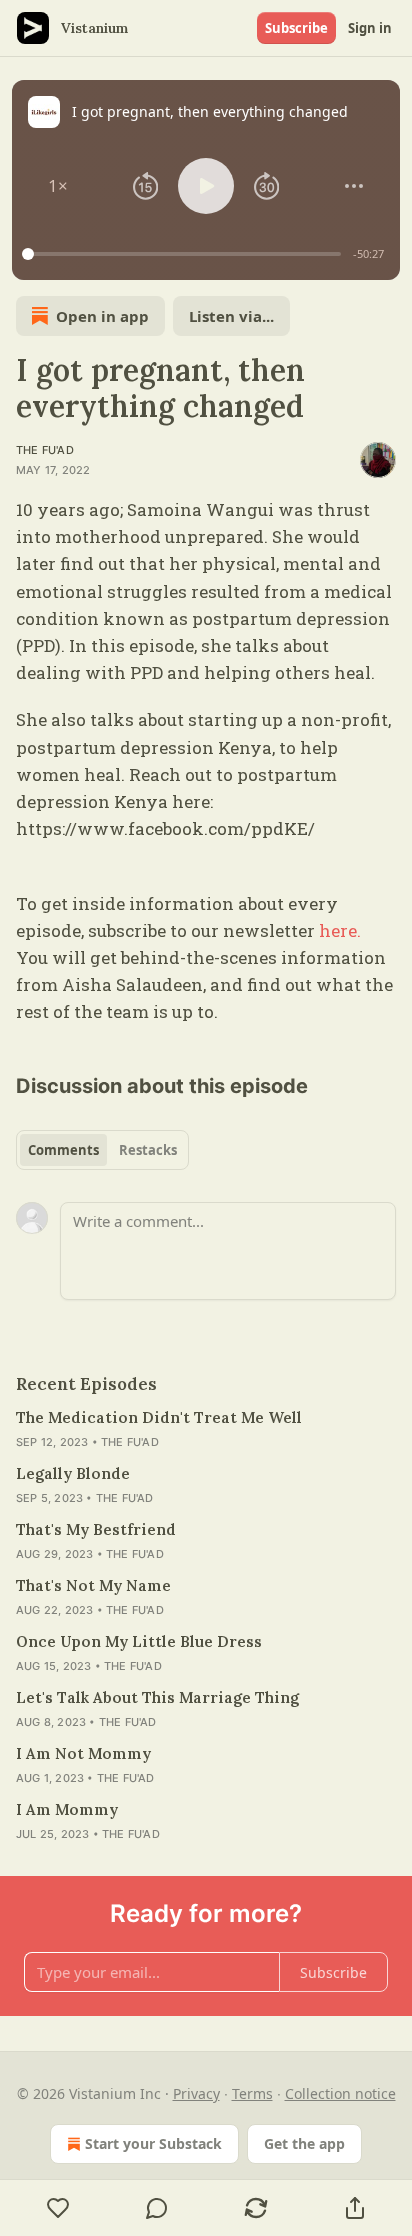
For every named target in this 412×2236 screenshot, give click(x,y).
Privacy (196, 2093)
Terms (252, 2093)
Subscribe (296, 28)
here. (340, 930)
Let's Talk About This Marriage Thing (157, 1697)
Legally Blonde (73, 1473)
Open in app (102, 316)
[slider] (184, 254)
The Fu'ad (45, 450)
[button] (58, 186)
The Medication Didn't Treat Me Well (159, 1417)
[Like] (58, 2208)
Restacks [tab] (148, 1150)
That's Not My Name (93, 1585)
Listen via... (231, 316)
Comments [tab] (63, 1150)
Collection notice (340, 2093)
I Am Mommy (67, 1809)
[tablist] (102, 1150)
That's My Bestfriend (96, 1529)
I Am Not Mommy (83, 1753)
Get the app (304, 2143)
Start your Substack (153, 2143)
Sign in (370, 28)
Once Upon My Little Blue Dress (139, 1641)
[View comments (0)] (157, 2208)
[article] (206, 1430)
